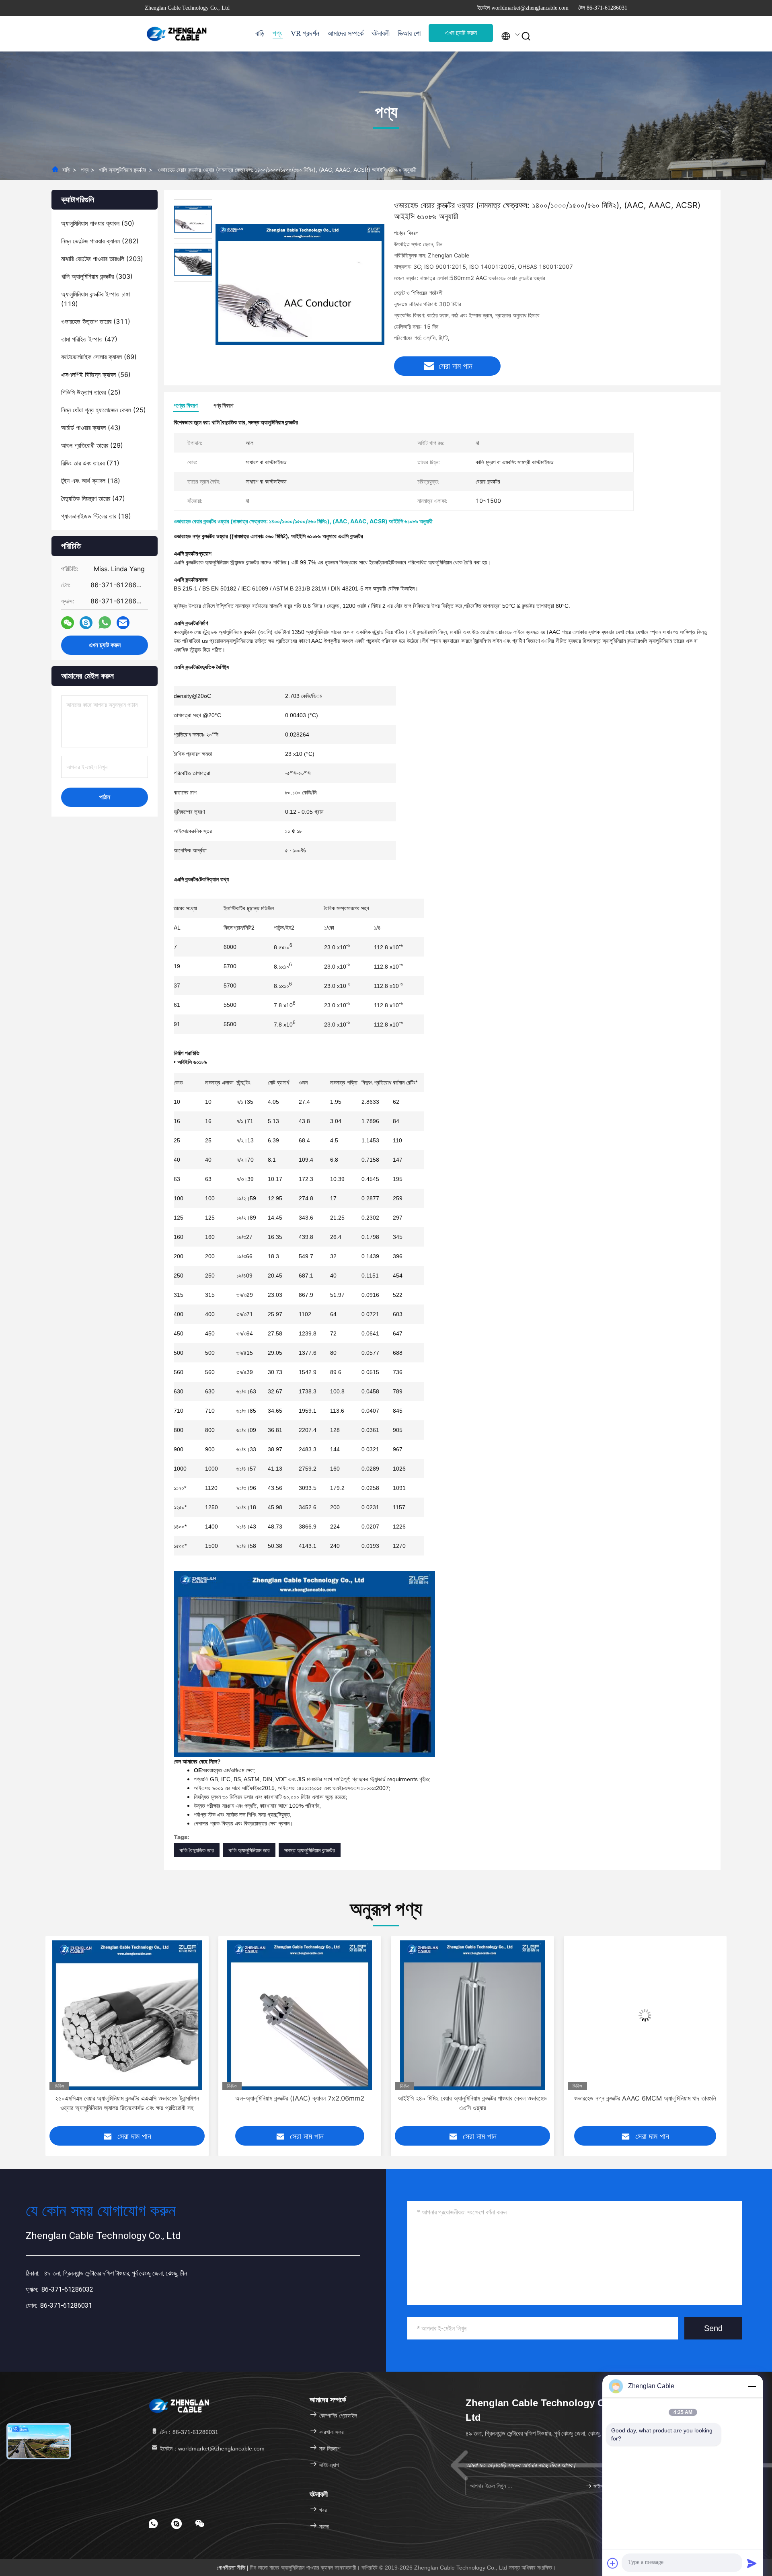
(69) (99, 357)
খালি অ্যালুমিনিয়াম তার (249, 1850)
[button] (51, 2037)
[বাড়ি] (177, 34)
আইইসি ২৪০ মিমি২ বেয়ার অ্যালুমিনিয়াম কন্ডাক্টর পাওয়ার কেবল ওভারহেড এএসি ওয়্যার (300, 2103)
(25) (91, 392)
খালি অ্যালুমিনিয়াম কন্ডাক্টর (123, 170)
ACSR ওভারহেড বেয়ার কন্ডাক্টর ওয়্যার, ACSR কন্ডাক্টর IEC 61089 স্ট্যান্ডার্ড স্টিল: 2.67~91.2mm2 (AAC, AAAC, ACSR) (645, 2103)
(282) (100, 241)
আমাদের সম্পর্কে (345, 33)
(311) (96, 321)
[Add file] (613, 2563)
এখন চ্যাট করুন (461, 33)
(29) (92, 445)
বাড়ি (260, 33)
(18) (91, 481)
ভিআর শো (409, 33)
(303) (97, 276)
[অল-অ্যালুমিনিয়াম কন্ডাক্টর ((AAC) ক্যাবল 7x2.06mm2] (127, 2015)
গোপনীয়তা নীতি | (233, 2568)
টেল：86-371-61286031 (188, 2432)
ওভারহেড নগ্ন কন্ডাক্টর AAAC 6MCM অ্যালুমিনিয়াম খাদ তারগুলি (472, 2098)
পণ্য (278, 33)
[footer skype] (177, 2524)
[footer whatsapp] (153, 2524)
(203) (102, 259)
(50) (98, 223)
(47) (89, 339)
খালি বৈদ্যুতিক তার (197, 1850)
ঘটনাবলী (381, 33)
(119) (95, 299)
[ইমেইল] (123, 623)
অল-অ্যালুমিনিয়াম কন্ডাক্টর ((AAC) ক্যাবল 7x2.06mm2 (127, 2098)
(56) (96, 374)
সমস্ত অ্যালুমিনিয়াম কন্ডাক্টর (310, 1850)
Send (713, 2328)
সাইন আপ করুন (605, 2486)
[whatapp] (105, 623)
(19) (96, 516)
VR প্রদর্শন (305, 33)
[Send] (752, 2563)
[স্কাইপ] (86, 623)
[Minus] (752, 2386)
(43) (91, 428)
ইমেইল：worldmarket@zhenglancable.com (211, 2448)
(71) (90, 463)
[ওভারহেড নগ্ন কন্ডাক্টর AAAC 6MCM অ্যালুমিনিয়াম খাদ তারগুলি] (472, 2015)
